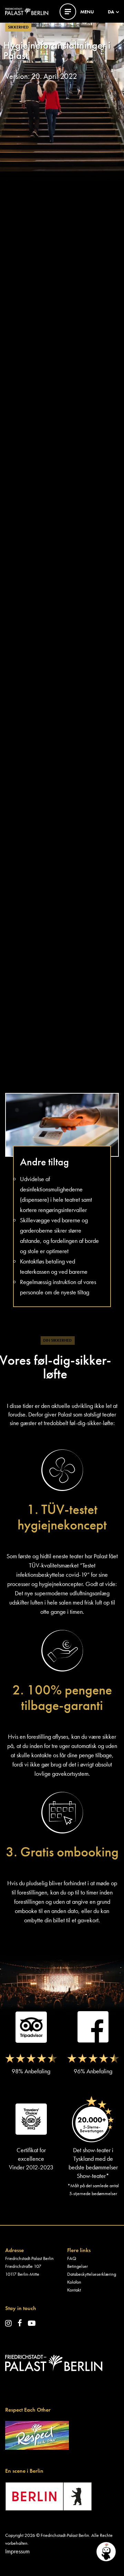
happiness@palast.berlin (32, 474)
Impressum (17, 2551)
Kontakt (74, 2290)
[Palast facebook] (20, 2323)
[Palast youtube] (32, 2323)
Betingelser (77, 2266)
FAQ (72, 2258)
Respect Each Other (28, 2410)
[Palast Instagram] (8, 2323)
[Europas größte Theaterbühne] (27, 11)
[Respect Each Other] (37, 2434)
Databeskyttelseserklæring (92, 2274)
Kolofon (74, 2282)
